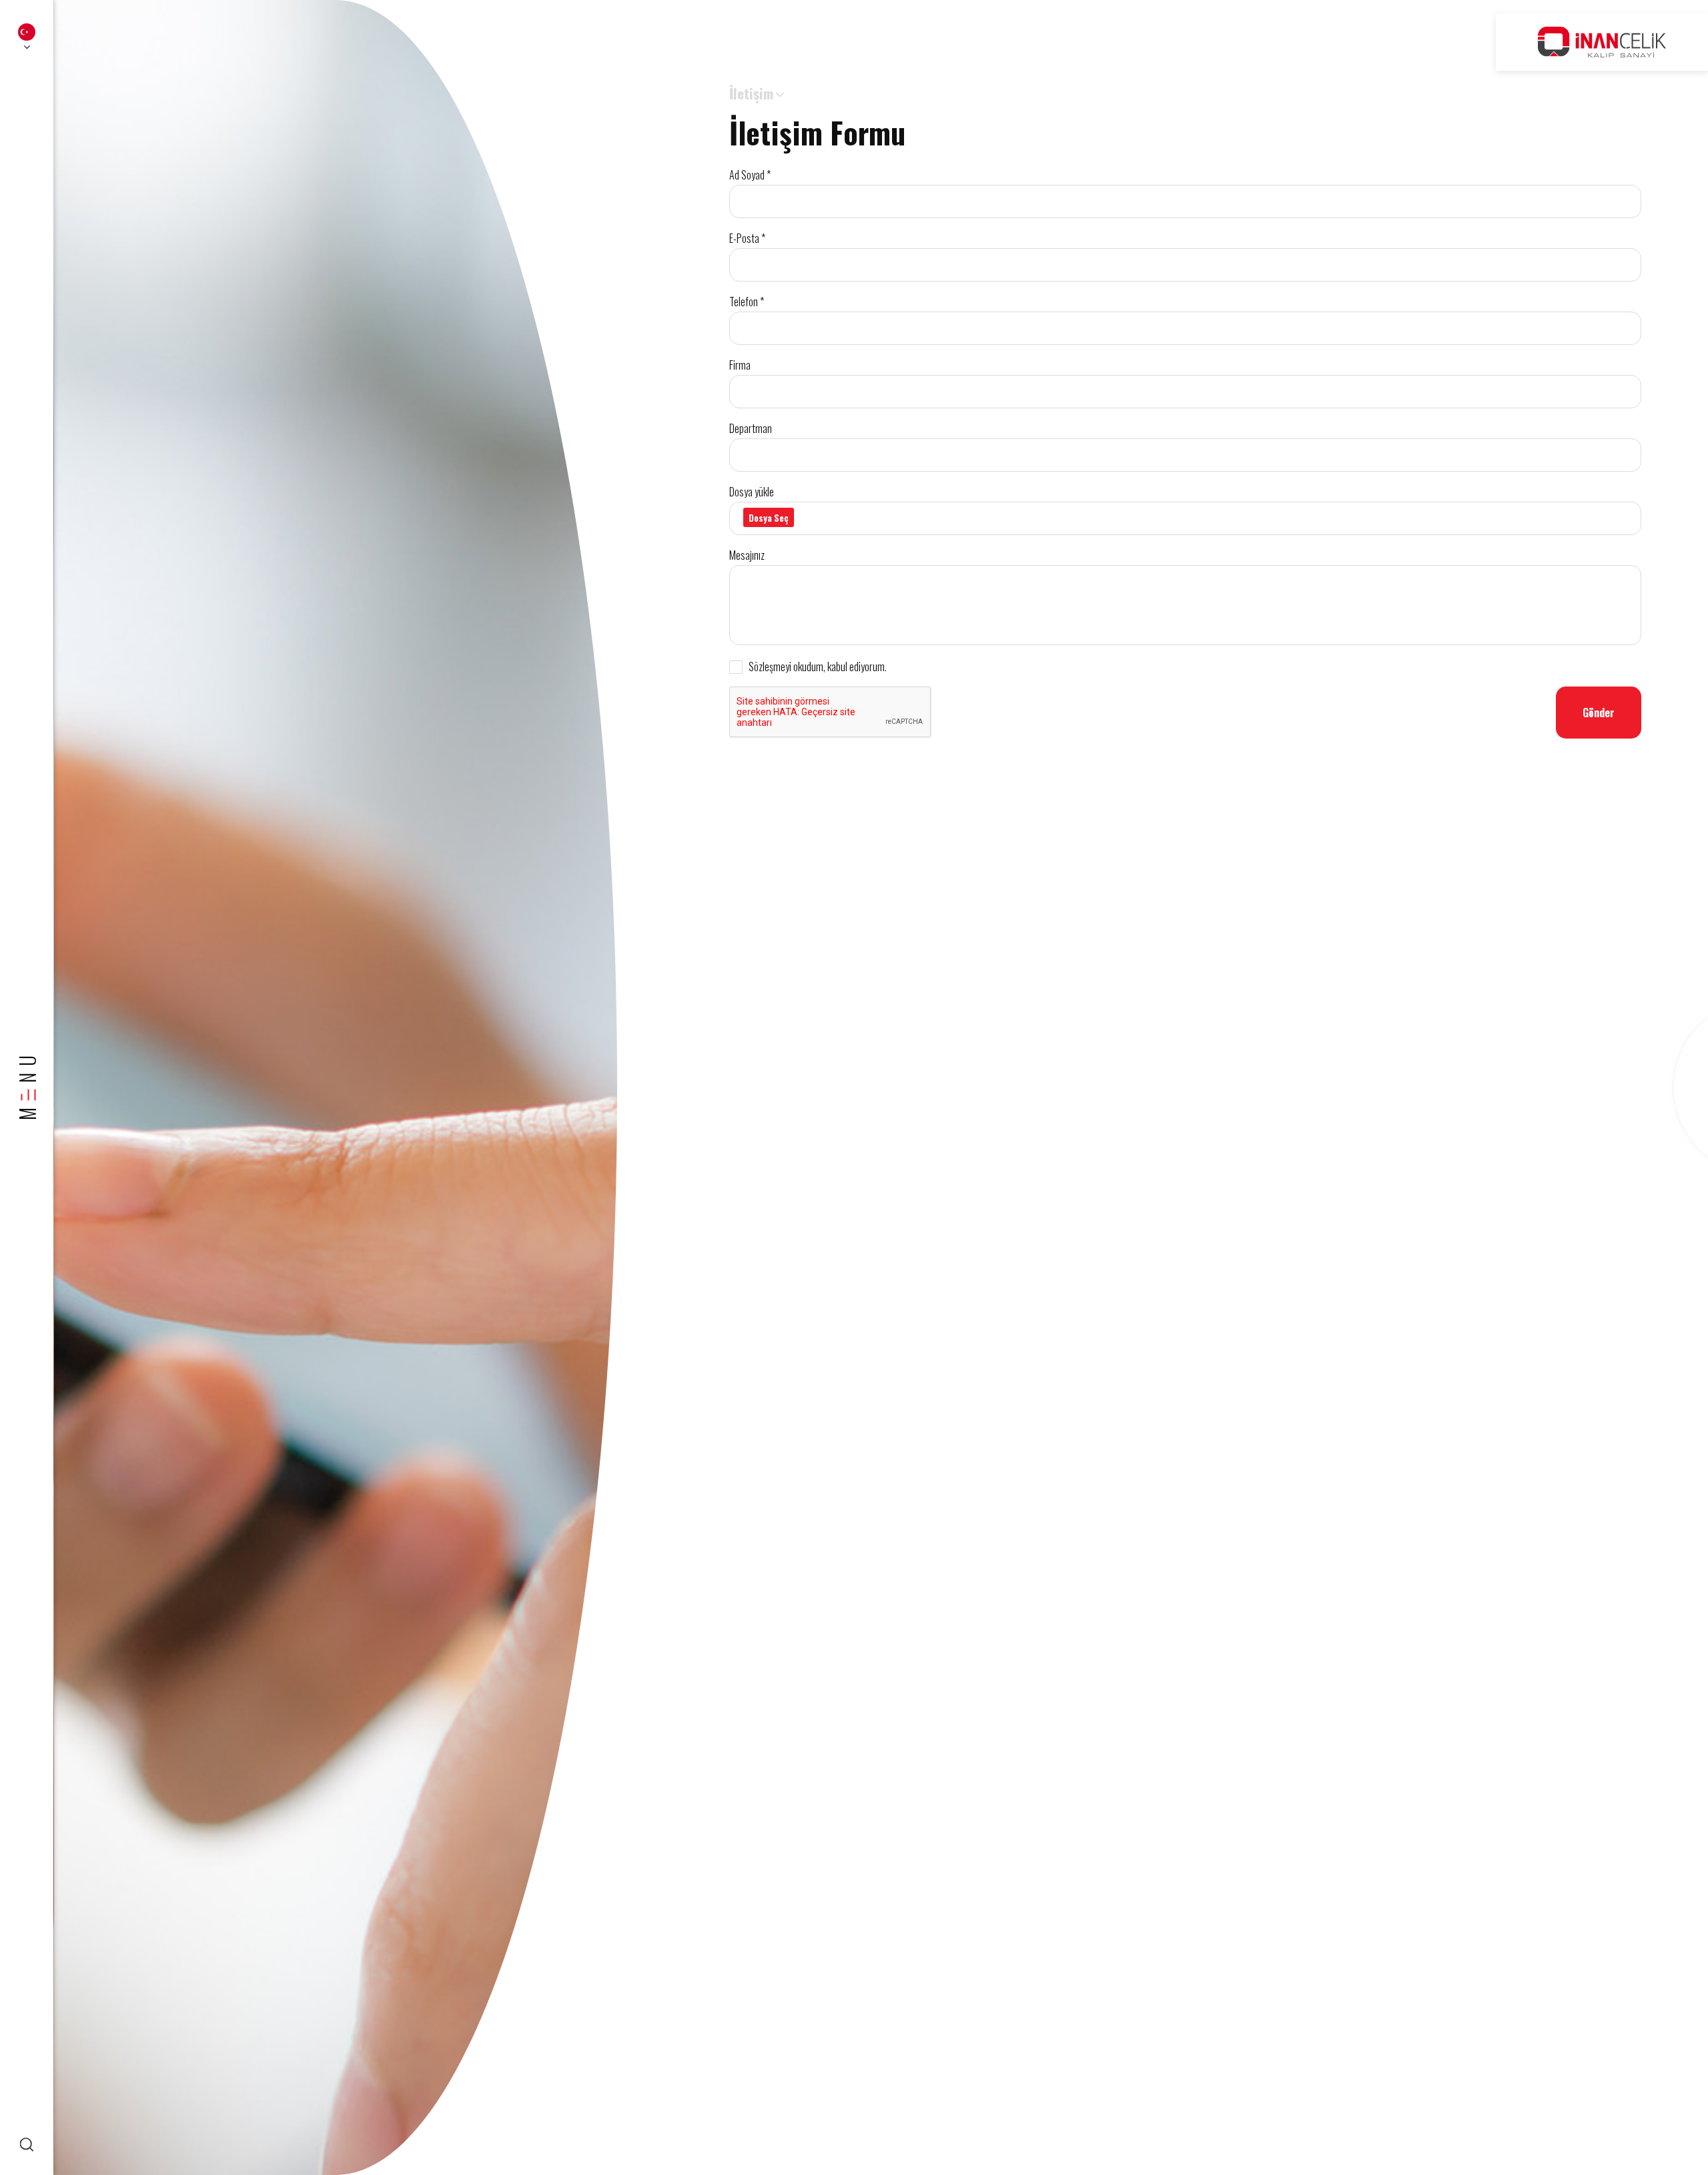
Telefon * (747, 302)
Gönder (1599, 713)
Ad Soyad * (750, 175)
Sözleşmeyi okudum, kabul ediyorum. (818, 667)
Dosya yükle (752, 492)
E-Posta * (747, 238)
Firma (740, 365)
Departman (751, 428)
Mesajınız (747, 555)
